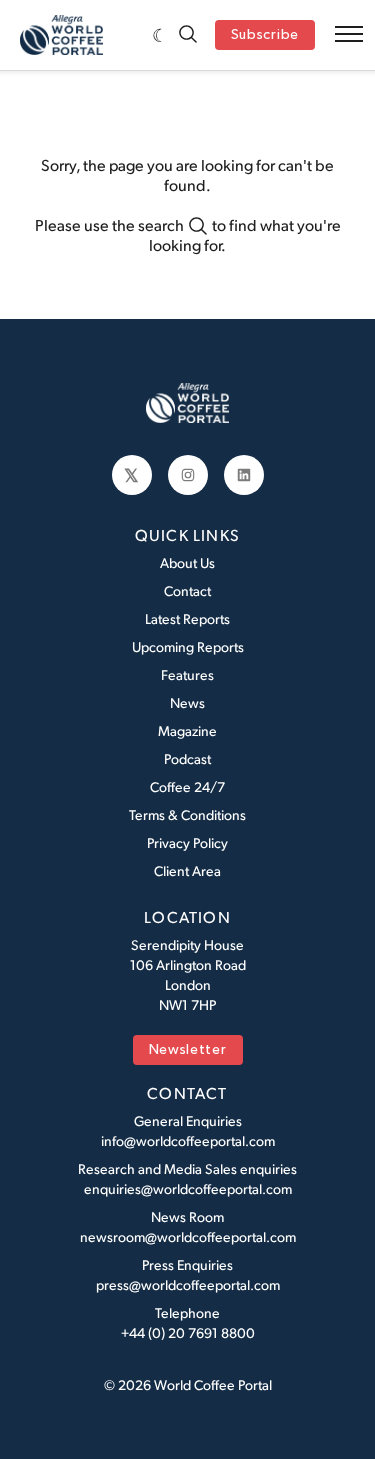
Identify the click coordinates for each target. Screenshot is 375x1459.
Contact (187, 590)
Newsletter (188, 1050)
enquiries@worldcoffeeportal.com (188, 1188)
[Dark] (160, 35)
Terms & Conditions (187, 814)
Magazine (187, 730)
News (187, 702)
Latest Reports (187, 618)
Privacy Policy (187, 842)
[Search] (188, 35)
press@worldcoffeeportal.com (188, 1284)
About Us (187, 562)
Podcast (187, 758)
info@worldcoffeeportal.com (188, 1140)
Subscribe (265, 35)
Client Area (187, 870)
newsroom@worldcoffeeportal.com (188, 1236)
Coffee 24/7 (187, 786)
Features (187, 674)
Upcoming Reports (188, 646)
